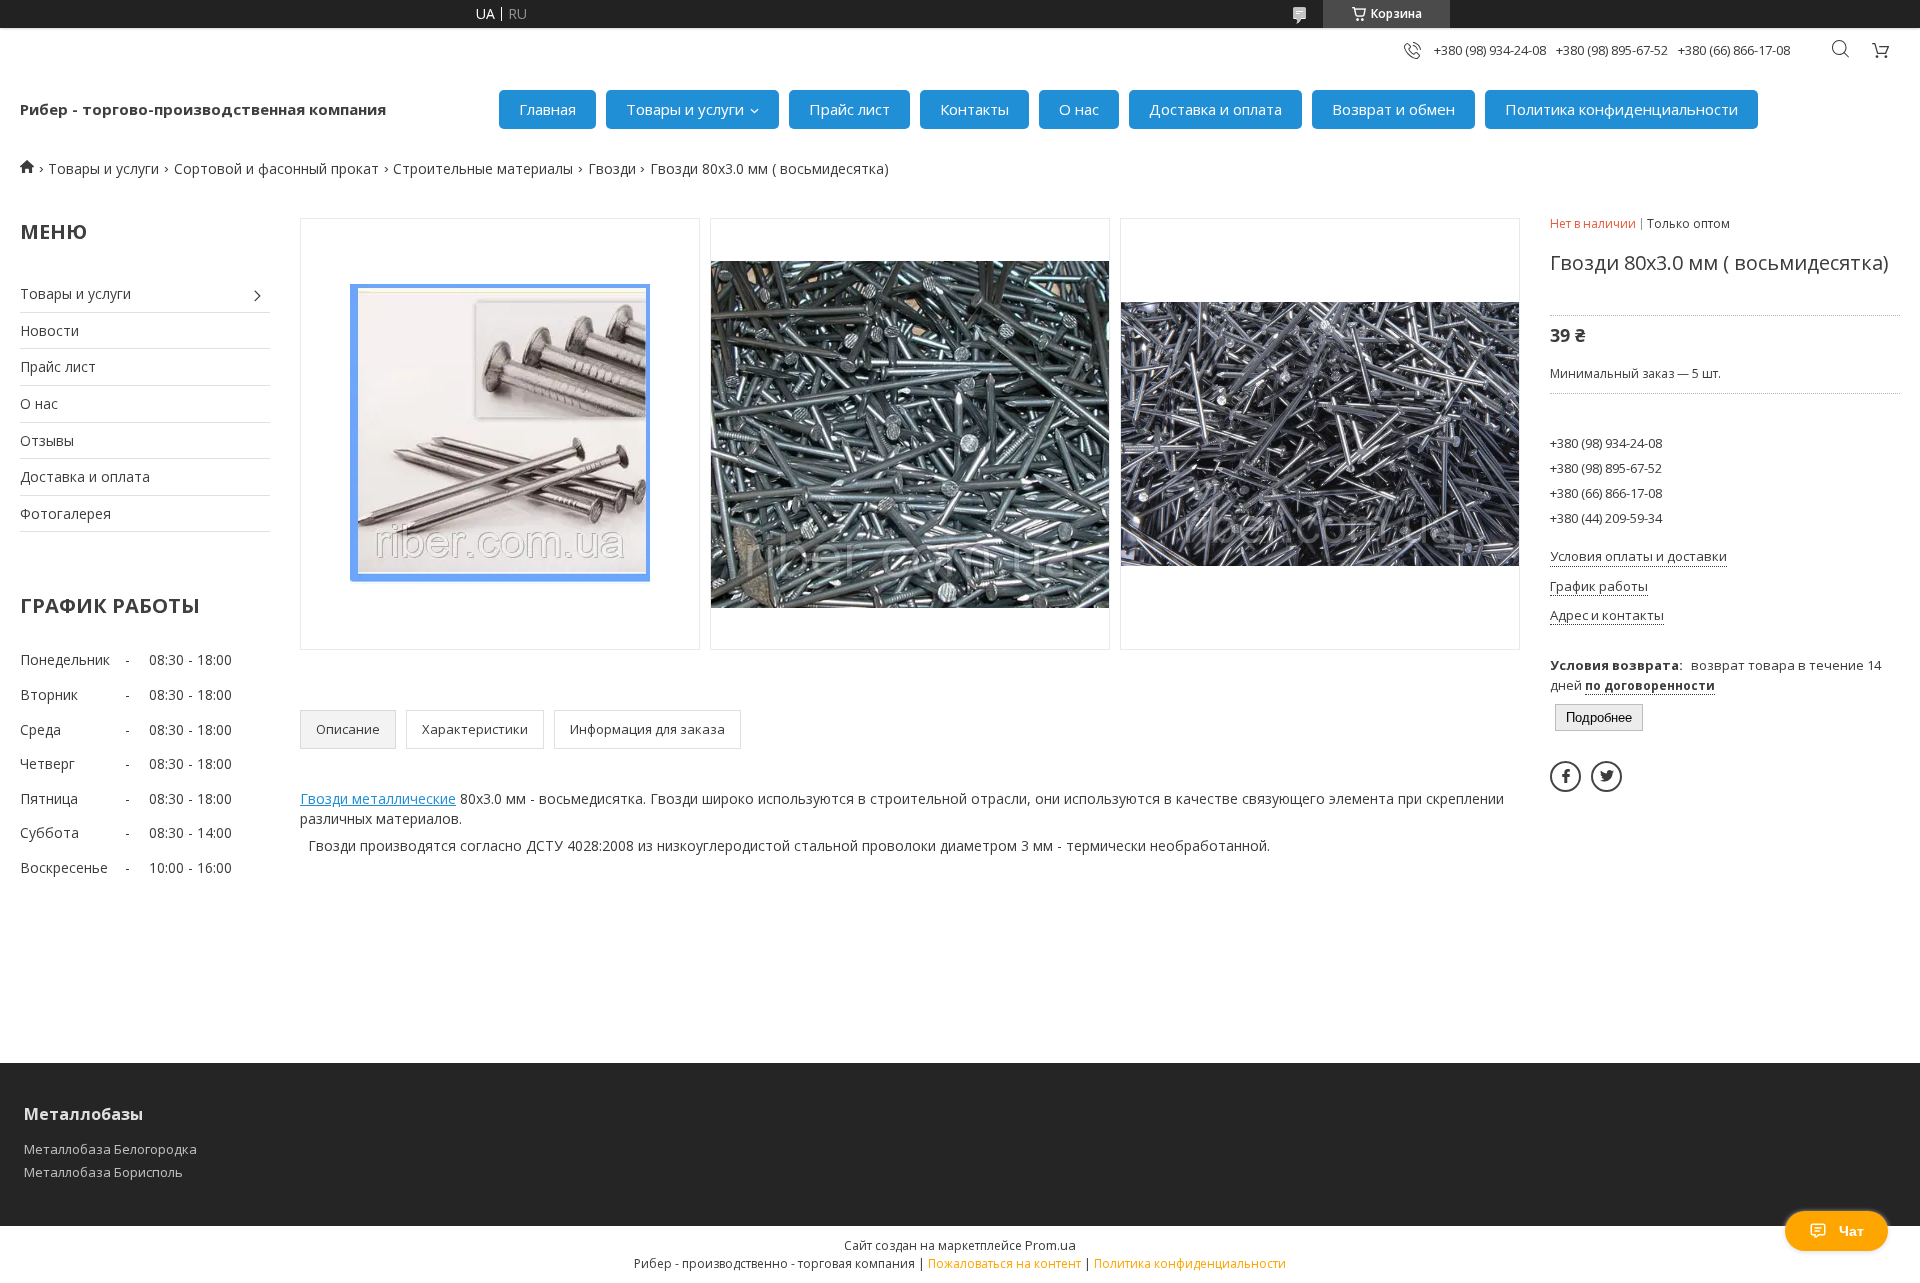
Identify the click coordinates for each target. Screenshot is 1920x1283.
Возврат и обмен (1393, 109)
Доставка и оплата (1215, 109)
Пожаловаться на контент (1004, 1263)
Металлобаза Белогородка (110, 1149)
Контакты (974, 109)
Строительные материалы (483, 168)
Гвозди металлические (378, 798)
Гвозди (612, 168)
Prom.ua (1050, 1245)
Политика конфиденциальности (1621, 109)
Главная (547, 109)
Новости (49, 330)
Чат (1851, 1231)
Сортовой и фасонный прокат (276, 168)
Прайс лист (849, 109)
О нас (1079, 109)
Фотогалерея (65, 513)
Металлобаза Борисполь (103, 1172)
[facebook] (1565, 776)
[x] (1606, 776)
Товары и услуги (685, 109)
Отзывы (47, 440)
